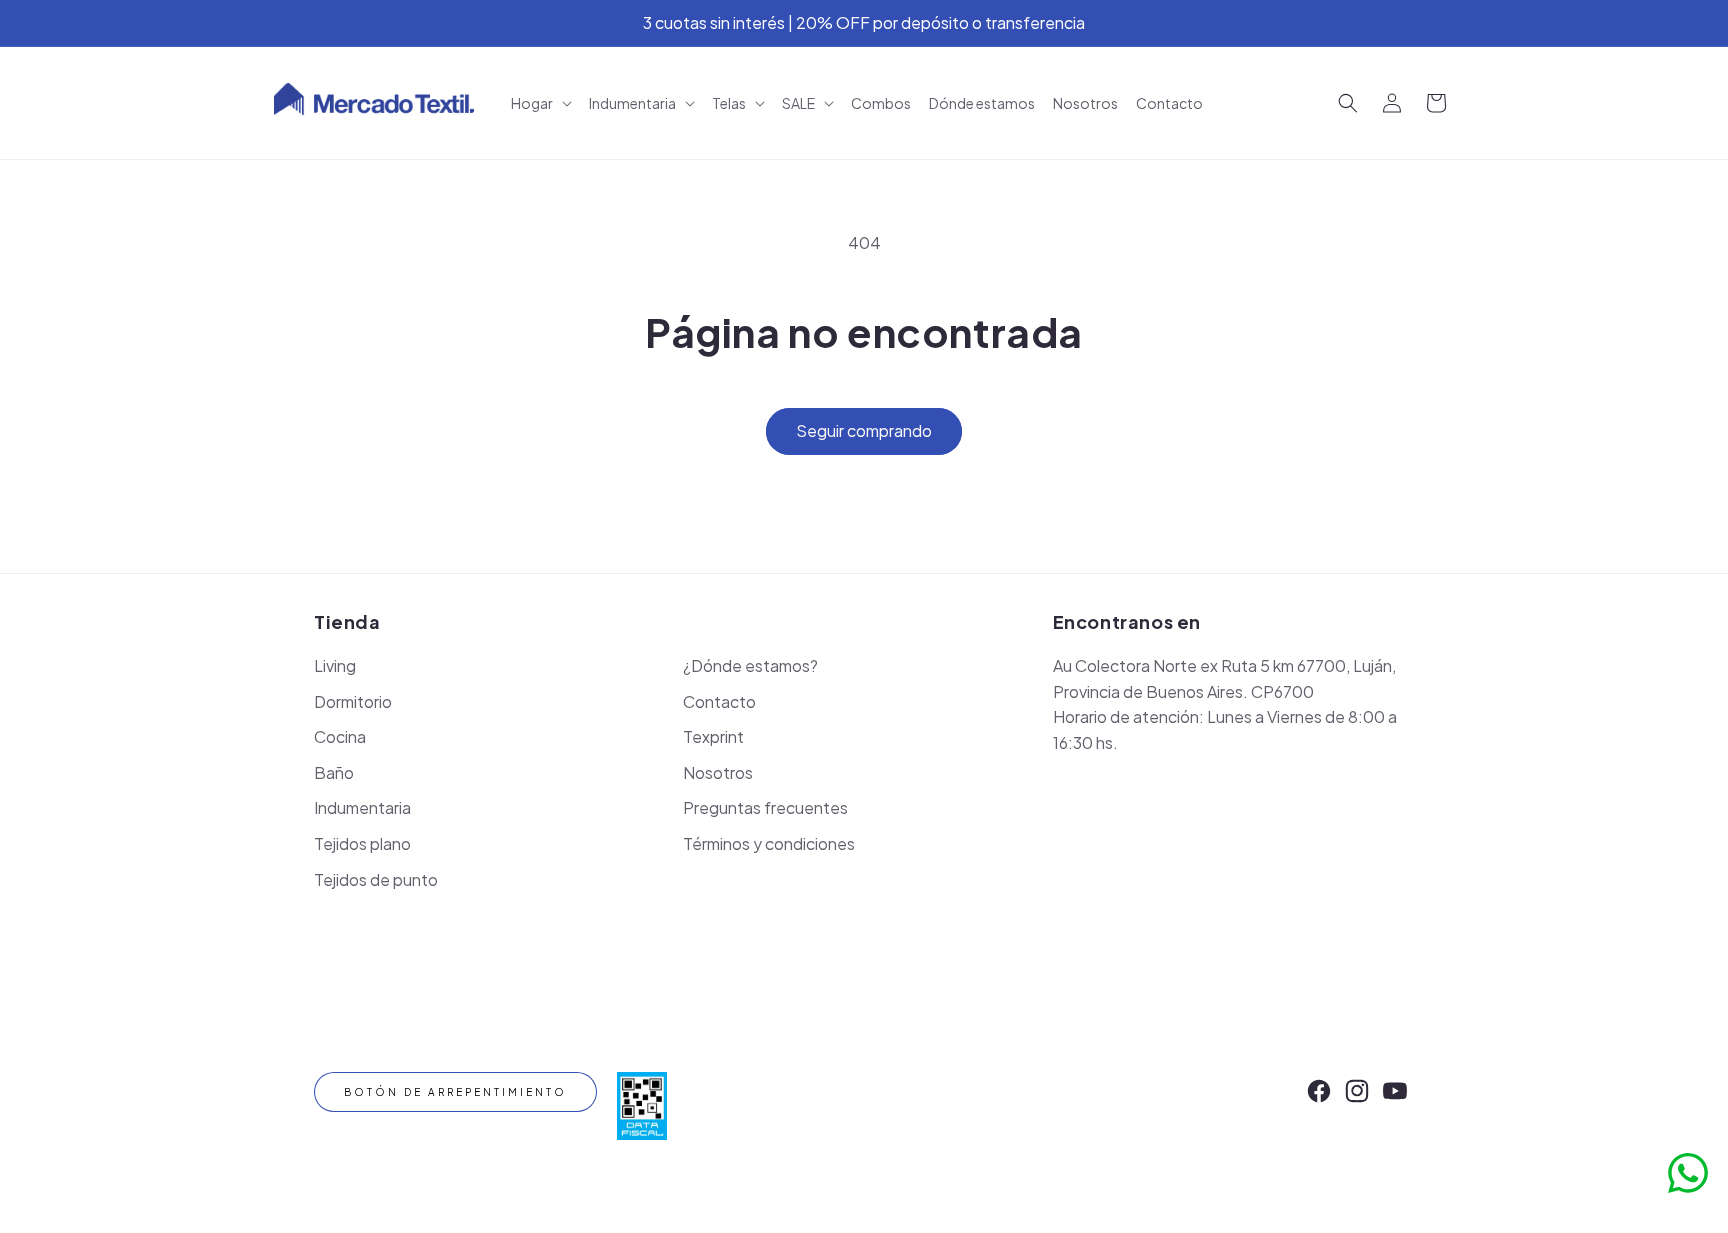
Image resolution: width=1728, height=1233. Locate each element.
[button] (541, 103)
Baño (334, 772)
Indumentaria (362, 807)
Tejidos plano (362, 843)
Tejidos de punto (376, 879)
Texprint (713, 736)
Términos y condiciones (769, 843)
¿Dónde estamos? (750, 665)
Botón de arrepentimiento (455, 1092)
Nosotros (718, 772)
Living (335, 665)
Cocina (340, 736)
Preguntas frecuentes (765, 807)
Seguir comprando (864, 430)
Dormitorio (353, 701)
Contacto (719, 701)
